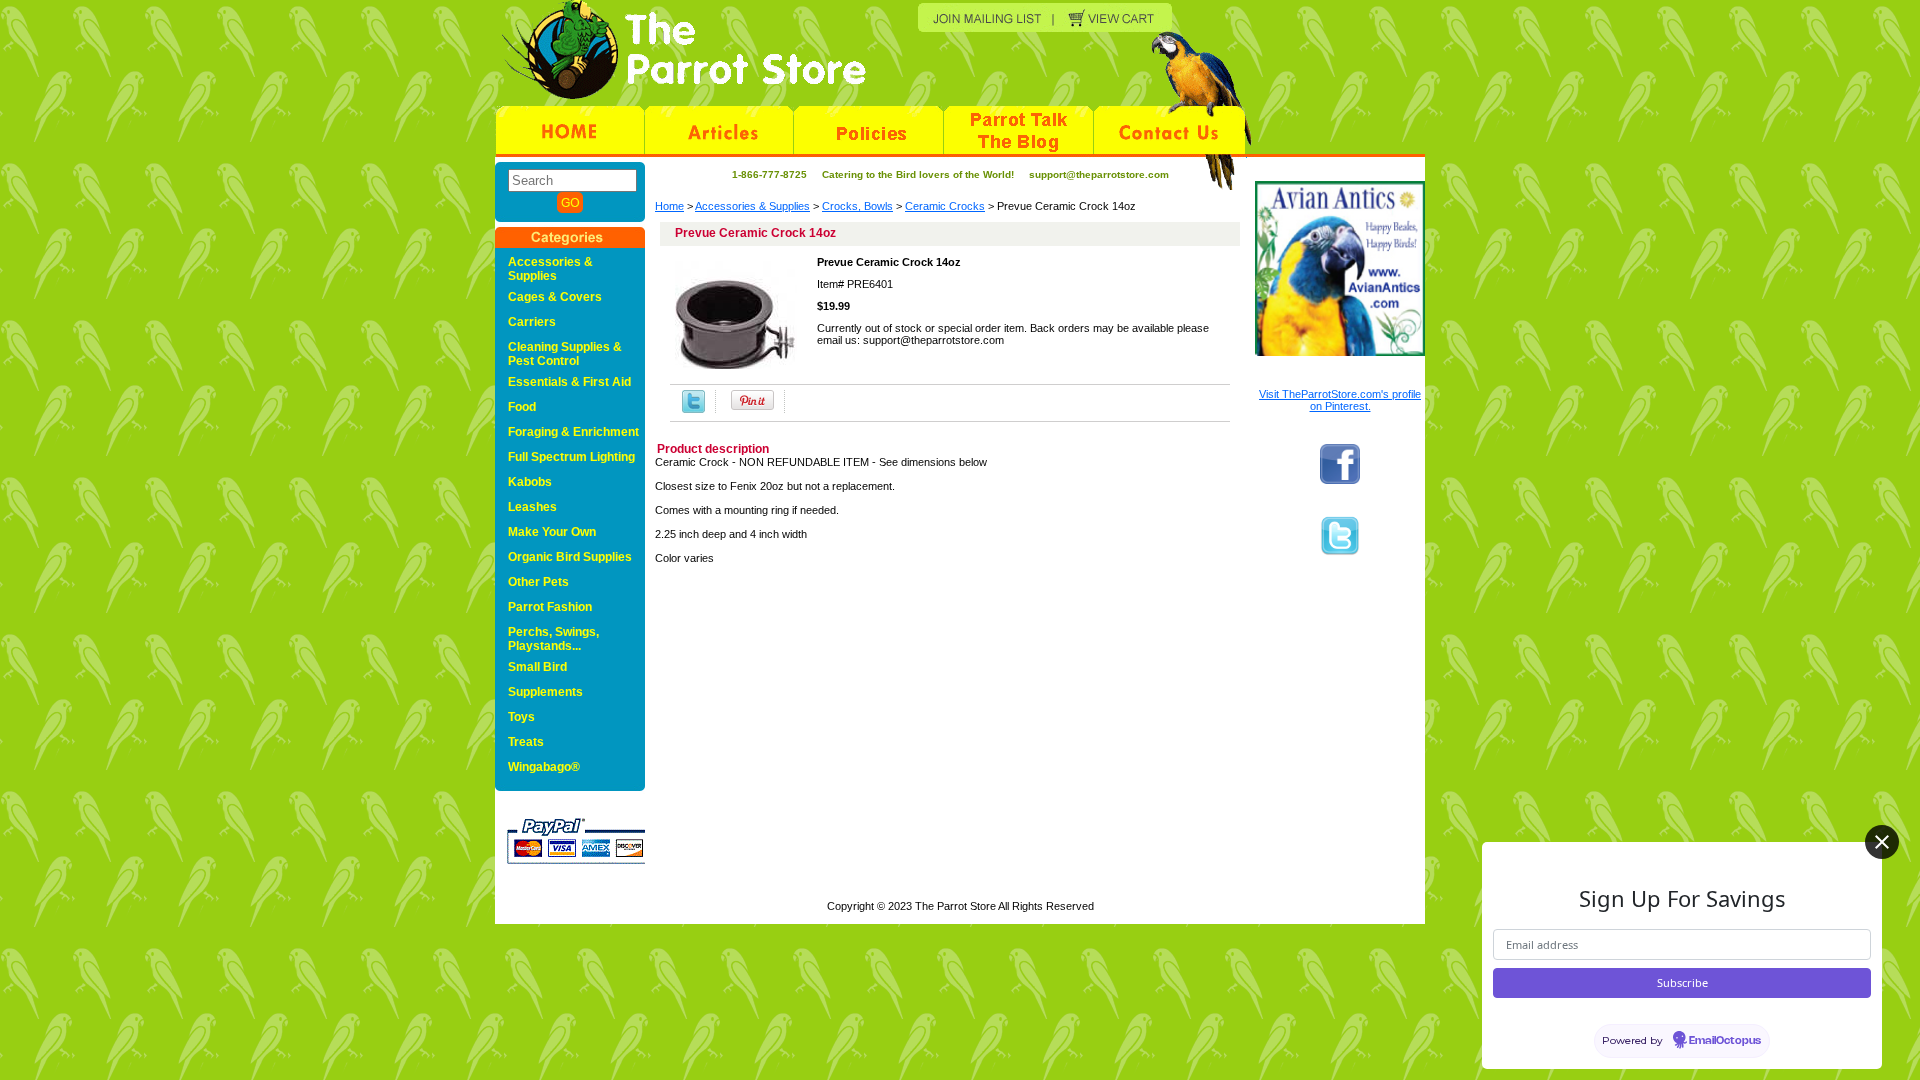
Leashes (532, 507)
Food (522, 407)
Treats (526, 742)
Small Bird (537, 667)
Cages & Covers (555, 297)
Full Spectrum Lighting (571, 457)
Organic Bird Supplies (570, 557)
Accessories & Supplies (752, 206)
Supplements (545, 692)
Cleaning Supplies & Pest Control (565, 354)
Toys (521, 717)
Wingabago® (544, 767)
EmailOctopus (1725, 1041)
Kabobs (530, 482)
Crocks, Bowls (857, 206)
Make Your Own (552, 532)
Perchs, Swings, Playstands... (553, 639)
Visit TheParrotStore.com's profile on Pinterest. (1340, 400)
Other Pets (538, 582)
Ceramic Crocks (945, 206)
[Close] (1882, 842)
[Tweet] (693, 401)
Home (669, 206)
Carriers (532, 322)
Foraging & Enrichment (573, 432)
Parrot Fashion (550, 607)
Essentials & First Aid (569, 382)
